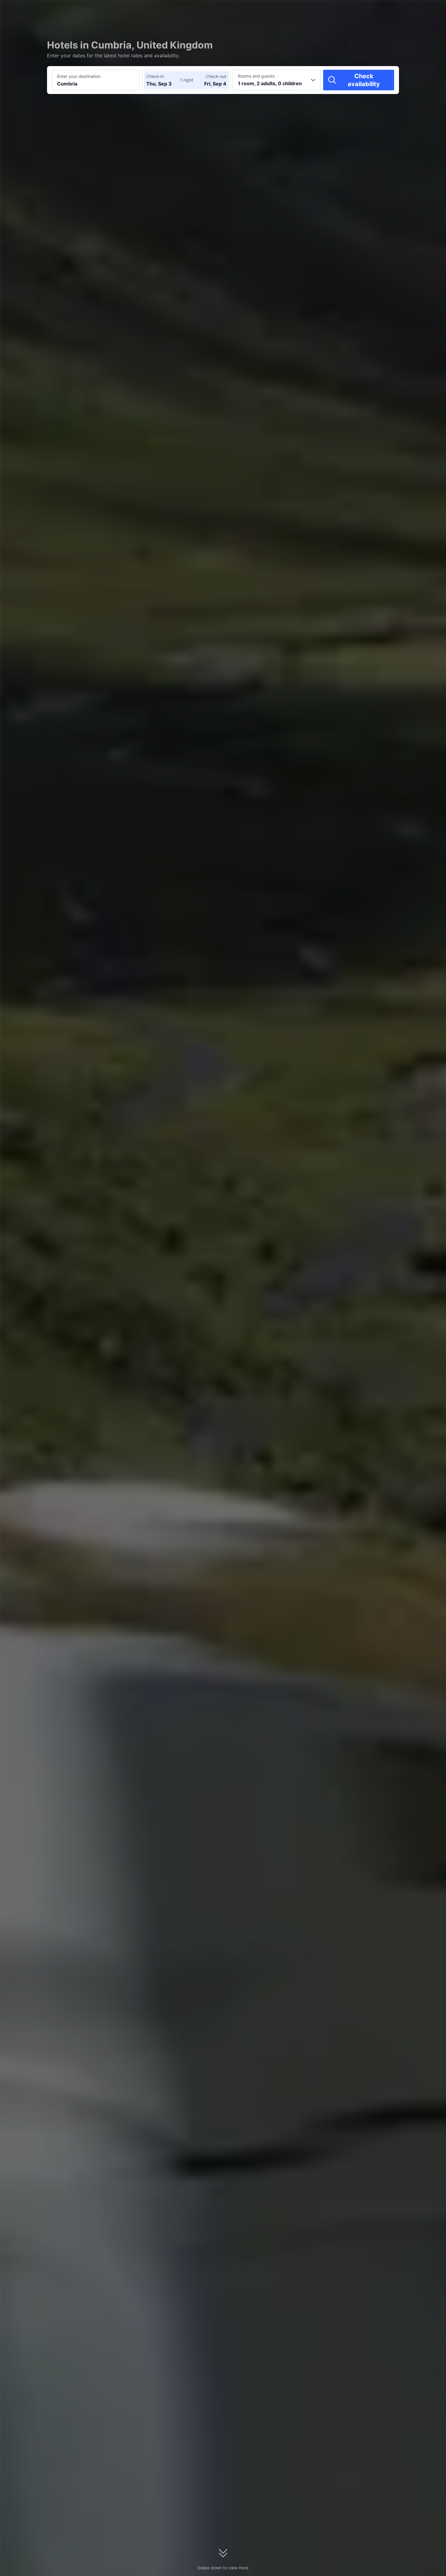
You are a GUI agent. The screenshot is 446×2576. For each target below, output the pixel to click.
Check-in (155, 76)
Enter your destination (79, 76)
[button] (394, 10)
